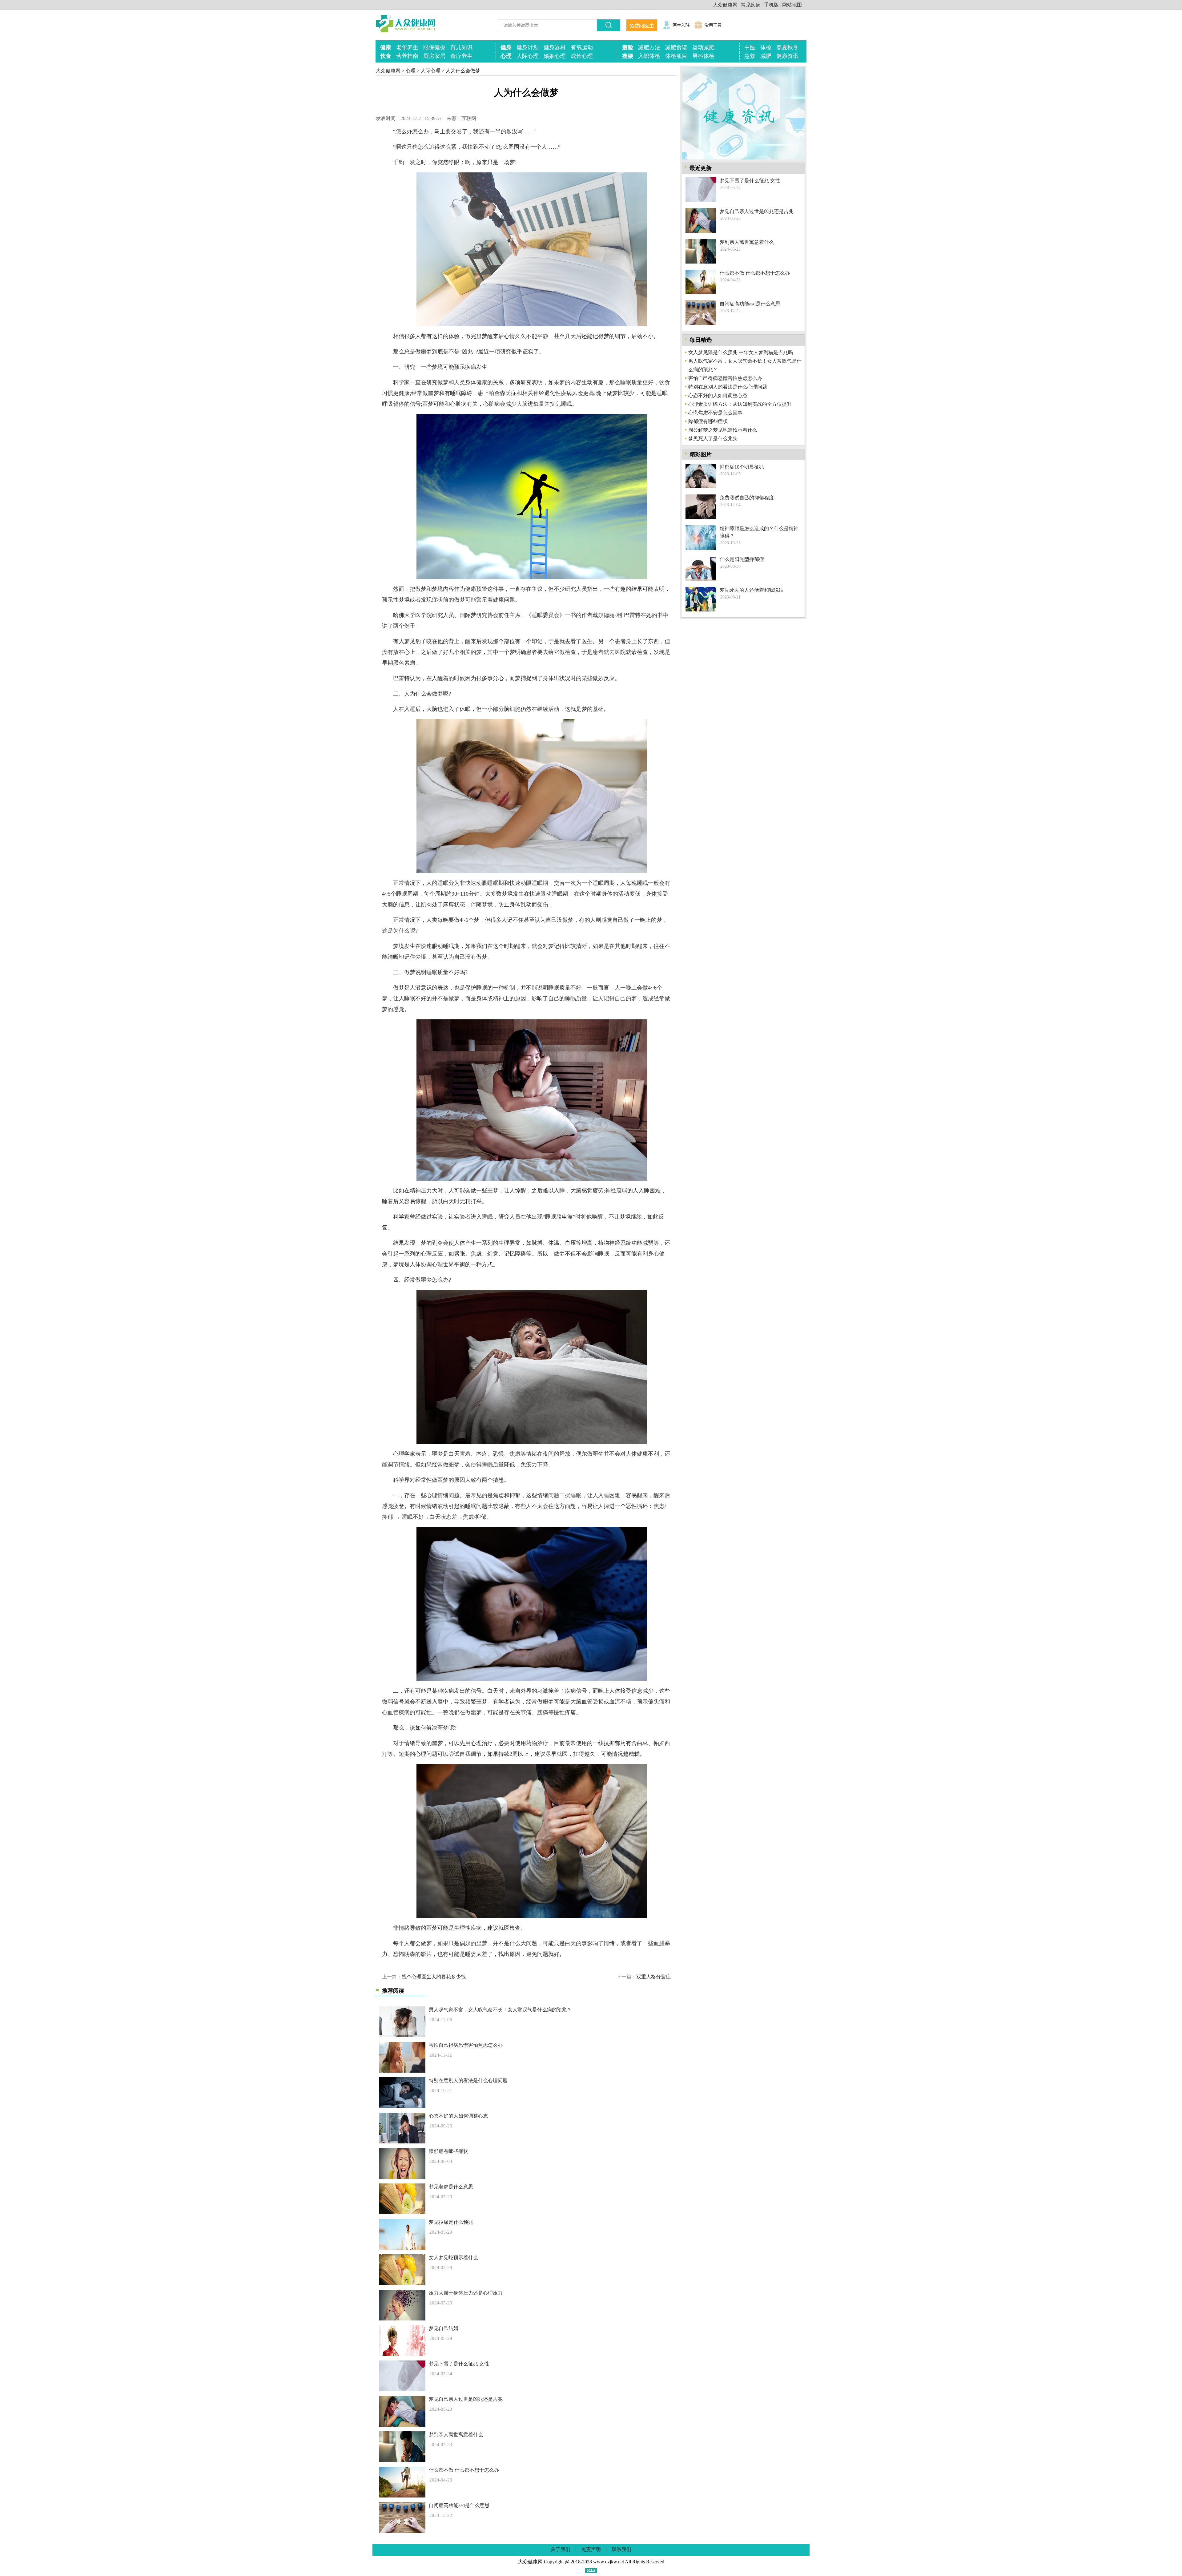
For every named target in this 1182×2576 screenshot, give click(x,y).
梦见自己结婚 (444, 2328)
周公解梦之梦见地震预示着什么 (723, 430)
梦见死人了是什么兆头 (713, 439)
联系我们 (621, 2549)
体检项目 (676, 56)
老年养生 (407, 47)
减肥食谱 (676, 47)
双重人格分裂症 (653, 1977)
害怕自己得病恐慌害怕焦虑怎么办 (466, 2045)
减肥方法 (649, 47)
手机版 (771, 5)
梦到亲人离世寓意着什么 (456, 2435)
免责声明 (591, 2549)
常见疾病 (751, 5)
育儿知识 (461, 47)
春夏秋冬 (787, 47)
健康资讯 (787, 56)
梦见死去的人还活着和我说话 (752, 590)
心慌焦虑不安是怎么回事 (715, 413)
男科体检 (703, 56)
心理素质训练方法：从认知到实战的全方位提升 (740, 404)
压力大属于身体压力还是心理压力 (466, 2293)
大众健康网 (725, 5)
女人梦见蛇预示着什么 (453, 2258)
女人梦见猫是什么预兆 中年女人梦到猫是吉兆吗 (741, 352)
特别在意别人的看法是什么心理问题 (468, 2080)
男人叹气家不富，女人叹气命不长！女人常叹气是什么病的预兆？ (500, 2010)
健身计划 (528, 47)
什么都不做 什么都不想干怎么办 (464, 2470)
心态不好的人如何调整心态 (458, 2116)
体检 (766, 47)
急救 (750, 56)
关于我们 (561, 2549)
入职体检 (649, 56)
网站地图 (792, 5)
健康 (386, 47)
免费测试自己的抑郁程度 (747, 498)
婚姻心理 (555, 56)
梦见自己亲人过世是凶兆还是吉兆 (466, 2399)
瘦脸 (628, 47)
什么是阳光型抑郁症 (742, 559)
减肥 (766, 56)
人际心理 (528, 56)
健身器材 (555, 47)
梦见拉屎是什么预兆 (451, 2222)
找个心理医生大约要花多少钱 (434, 1977)
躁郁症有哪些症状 (448, 2151)
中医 (750, 47)
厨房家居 (434, 56)
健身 (506, 47)
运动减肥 (703, 47)
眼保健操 (434, 47)
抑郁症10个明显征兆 (742, 467)
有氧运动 (582, 47)
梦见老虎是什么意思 (451, 2187)
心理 (506, 56)
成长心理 (582, 56)
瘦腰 (628, 56)
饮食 (386, 56)
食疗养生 (461, 56)
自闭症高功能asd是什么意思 (459, 2505)
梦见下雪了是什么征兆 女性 (459, 2364)
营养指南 (407, 56)
